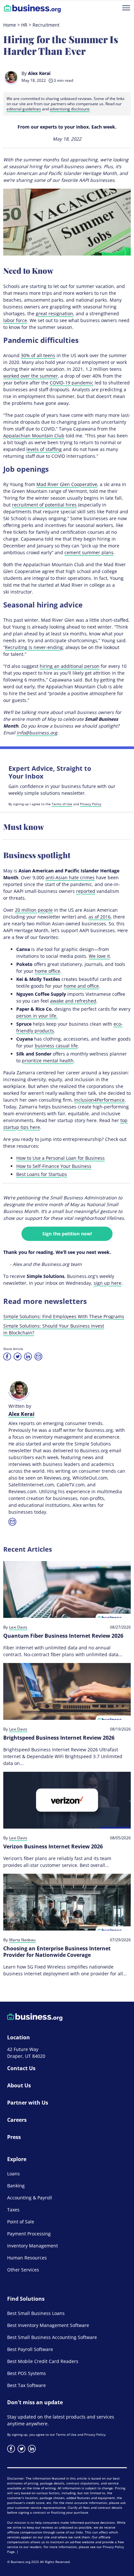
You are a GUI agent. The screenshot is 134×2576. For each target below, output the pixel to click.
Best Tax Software (27, 2385)
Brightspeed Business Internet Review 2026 (59, 1738)
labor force (15, 320)
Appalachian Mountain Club (34, 436)
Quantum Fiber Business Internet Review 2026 (63, 1636)
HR (24, 25)
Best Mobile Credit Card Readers (43, 2361)
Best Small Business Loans (36, 2313)
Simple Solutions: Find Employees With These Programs (64, 1316)
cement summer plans (89, 552)
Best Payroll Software (30, 2349)
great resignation (54, 313)
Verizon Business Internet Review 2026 (53, 1846)
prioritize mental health (48, 1061)
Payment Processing (29, 2234)
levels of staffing (44, 449)
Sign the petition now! (67, 1234)
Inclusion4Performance (99, 1100)
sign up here (107, 1283)
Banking (16, 2186)
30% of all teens (38, 355)
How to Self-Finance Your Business (54, 1166)
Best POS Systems (27, 2373)
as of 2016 (100, 917)
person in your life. (37, 1016)
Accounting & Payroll (30, 2198)
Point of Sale (21, 2222)
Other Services (23, 2270)
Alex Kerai (39, 73)
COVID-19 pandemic (72, 383)
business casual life (56, 1046)
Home (10, 25)
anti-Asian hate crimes (70, 877)
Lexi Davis (18, 1627)
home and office (81, 986)
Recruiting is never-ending (34, 647)
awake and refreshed (73, 1001)
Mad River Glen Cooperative (67, 484)
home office (47, 971)
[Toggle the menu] (126, 8)
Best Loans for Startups (42, 1174)
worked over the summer (31, 376)
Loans (13, 2174)
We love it (99, 956)
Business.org (20, 2562)
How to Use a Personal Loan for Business (60, 1158)
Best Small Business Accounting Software (52, 2337)
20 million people (34, 910)
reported (86, 891)
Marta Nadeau (22, 1940)
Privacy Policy (91, 804)
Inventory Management (33, 2246)
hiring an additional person (70, 666)
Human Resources (27, 2258)
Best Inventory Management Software (48, 2325)
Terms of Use (62, 804)
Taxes (13, 2210)
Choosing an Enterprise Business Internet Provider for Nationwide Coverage (57, 1952)
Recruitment (46, 25)
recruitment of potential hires (44, 505)
